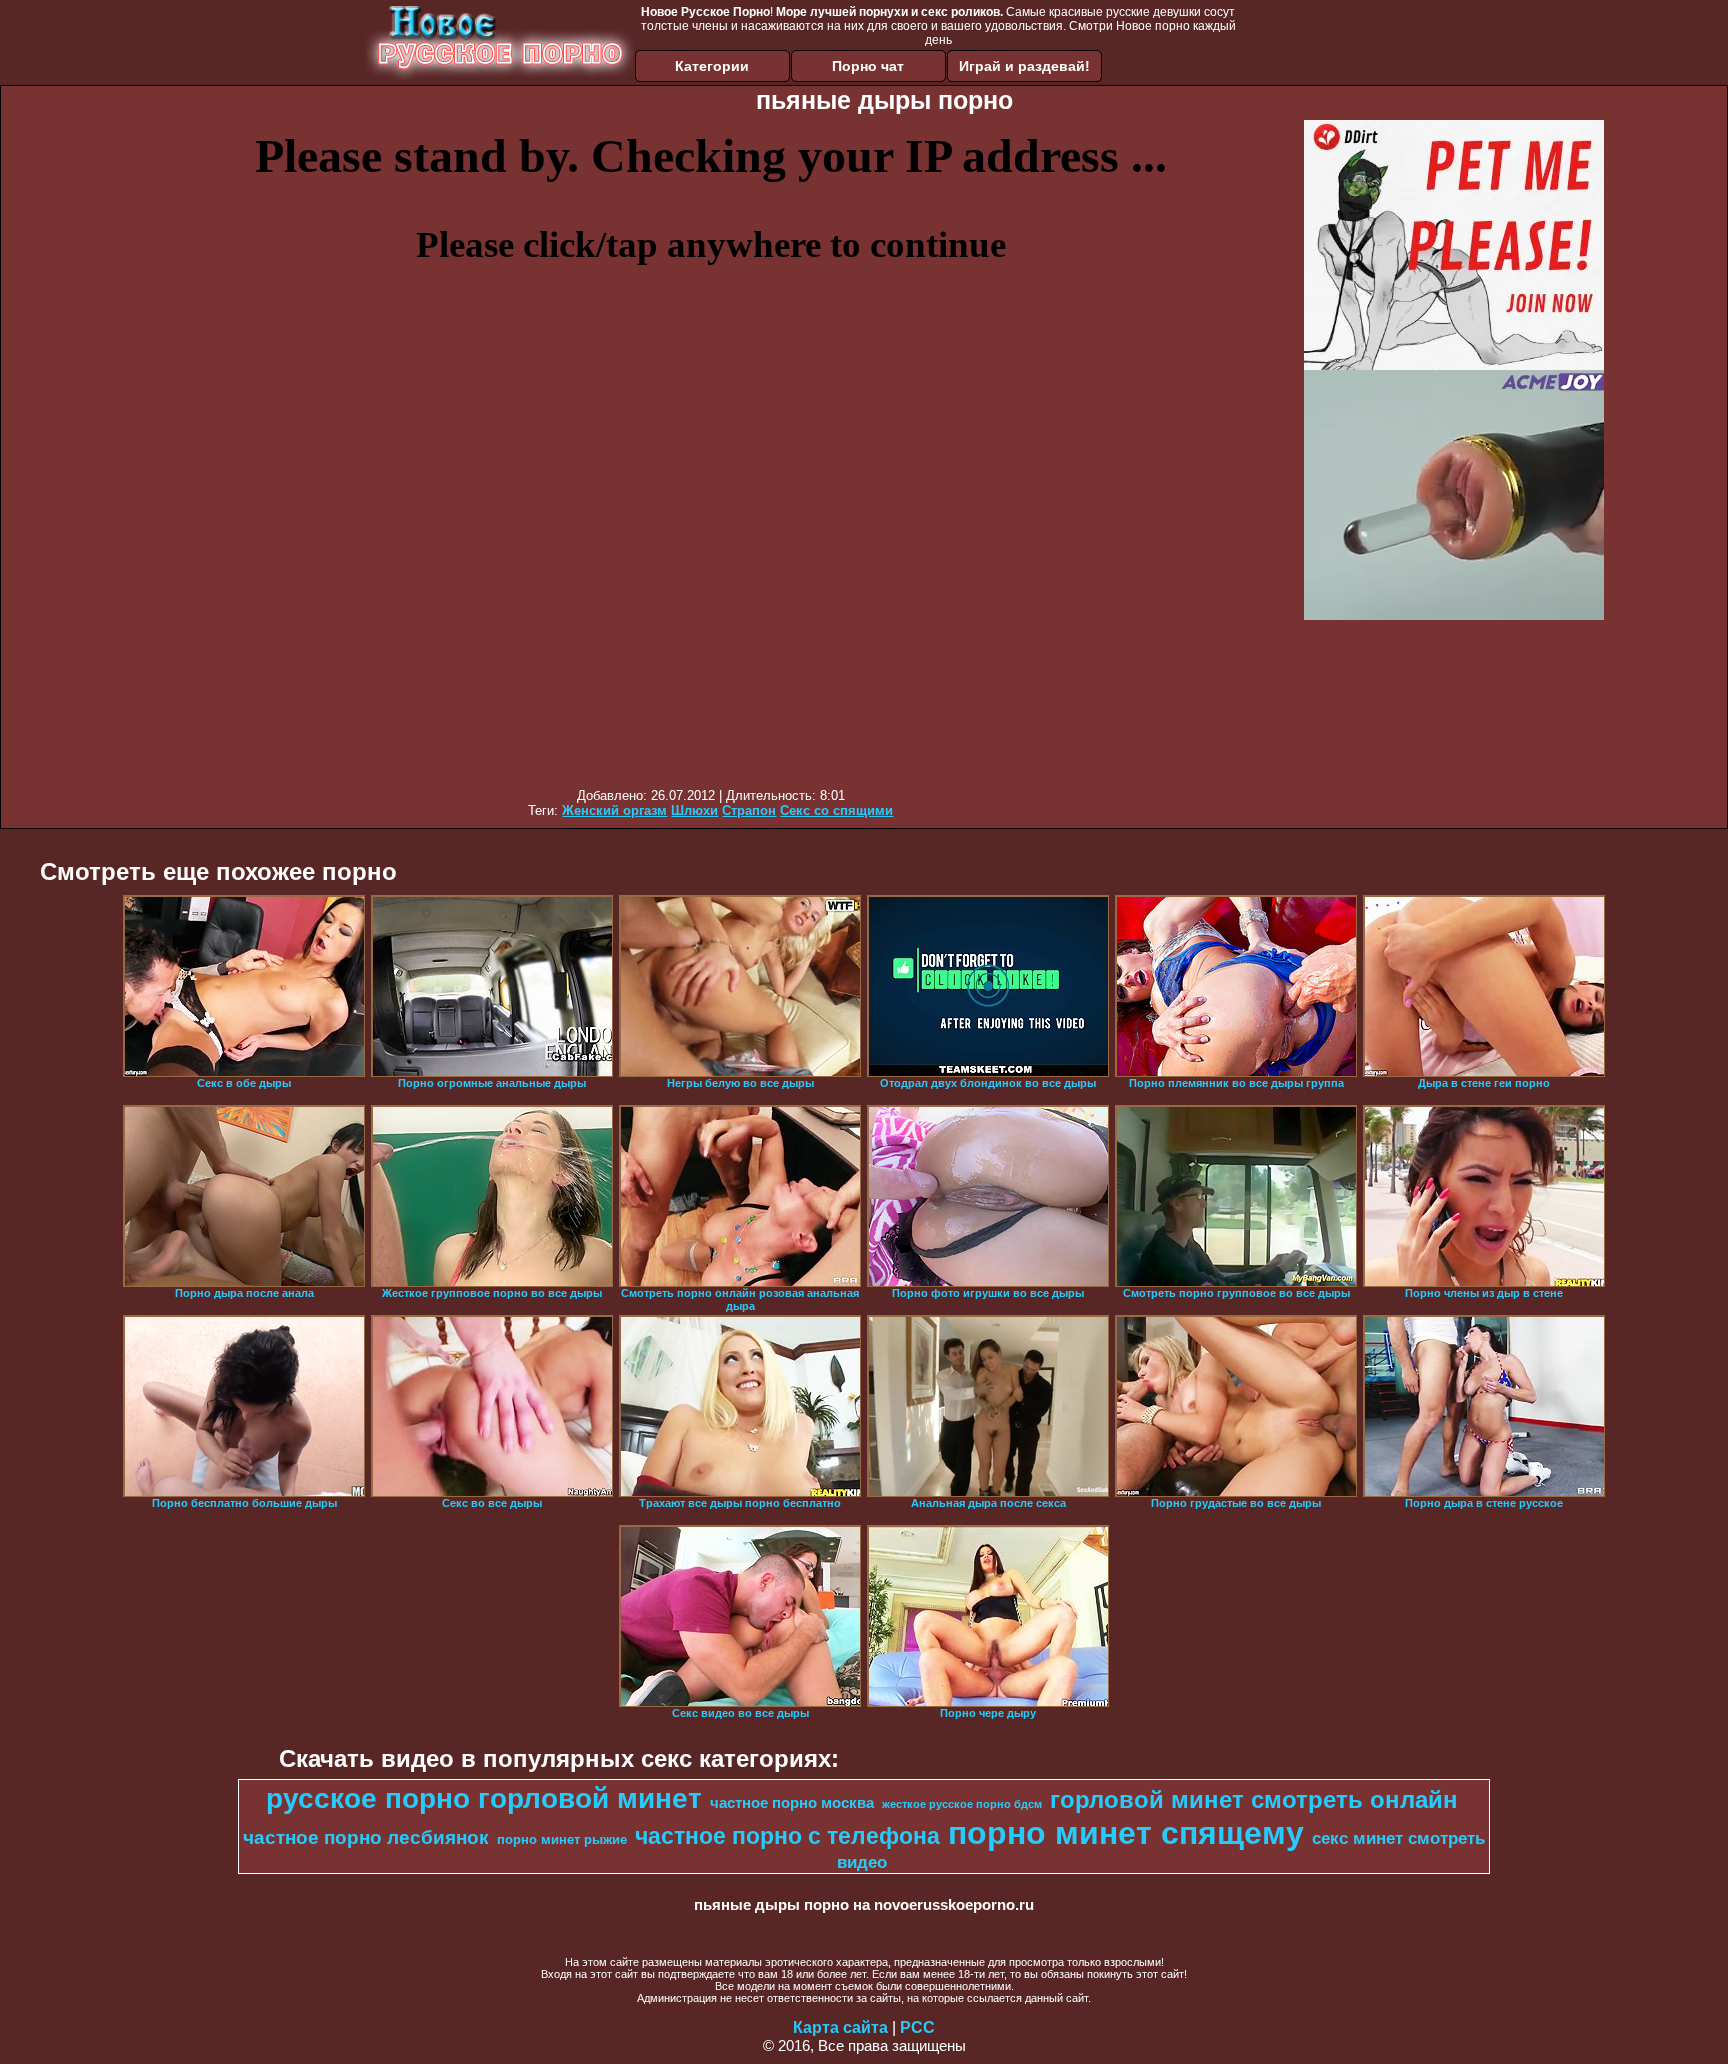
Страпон (749, 810)
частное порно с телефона (787, 1836)
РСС (917, 2027)
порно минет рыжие (562, 1839)
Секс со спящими (836, 810)
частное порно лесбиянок (366, 1837)
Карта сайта (840, 2027)
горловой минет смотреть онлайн (1254, 1799)
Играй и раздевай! (1024, 66)
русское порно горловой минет (484, 1798)
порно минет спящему (1126, 1833)
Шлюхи (694, 810)
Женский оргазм (614, 810)
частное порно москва (792, 1803)
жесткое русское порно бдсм (962, 1804)
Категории (712, 66)
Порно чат (868, 66)
